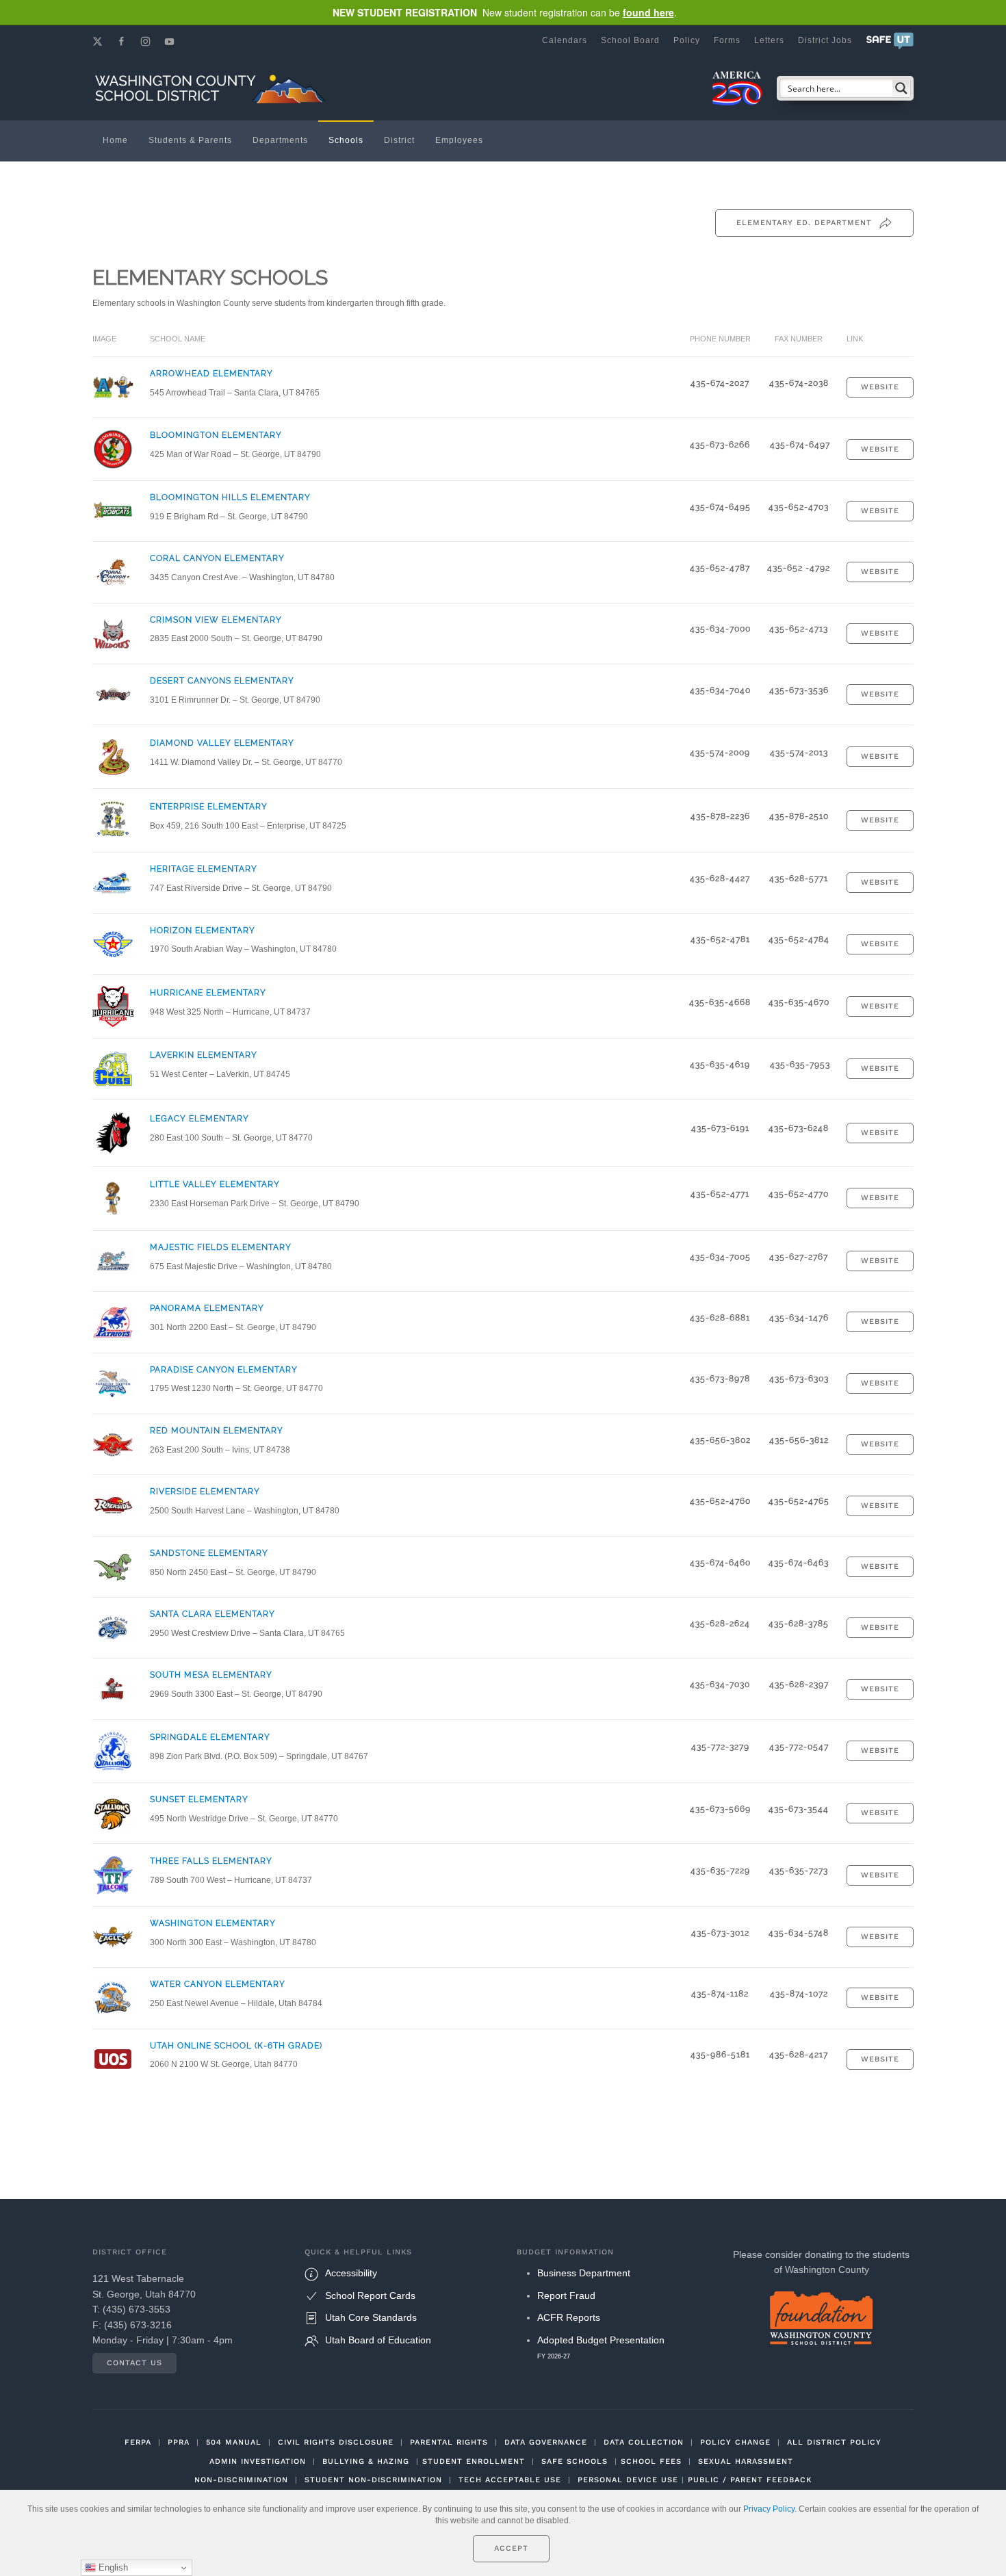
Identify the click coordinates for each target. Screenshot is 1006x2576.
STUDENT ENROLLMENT (474, 2461)
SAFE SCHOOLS (575, 2461)
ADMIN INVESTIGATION (258, 2461)
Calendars (565, 40)
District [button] (399, 140)
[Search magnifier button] (901, 88)
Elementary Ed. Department (804, 223)
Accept (511, 2548)
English (112, 2567)
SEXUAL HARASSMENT (746, 2461)
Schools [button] (346, 140)
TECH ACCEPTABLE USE (510, 2480)
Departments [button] (280, 140)
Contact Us (134, 2363)
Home (115, 140)
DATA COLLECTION (644, 2442)
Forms (727, 40)
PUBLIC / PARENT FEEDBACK (750, 2480)
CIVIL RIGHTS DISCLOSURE (336, 2442)
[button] (890, 40)
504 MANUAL (234, 2442)
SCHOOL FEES (651, 2461)
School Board (630, 40)
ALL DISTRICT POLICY (834, 2442)
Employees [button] (459, 140)
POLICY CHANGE (735, 2442)
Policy (687, 40)
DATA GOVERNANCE (546, 2442)
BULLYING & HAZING (366, 2461)
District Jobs (825, 40)
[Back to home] (212, 88)
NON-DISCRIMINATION (241, 2480)
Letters (769, 40)
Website (880, 387)
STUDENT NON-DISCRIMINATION (373, 2480)
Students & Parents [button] (190, 140)
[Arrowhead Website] (113, 387)
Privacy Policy (769, 2509)
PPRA (179, 2442)
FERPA (138, 2442)
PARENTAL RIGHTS (449, 2442)
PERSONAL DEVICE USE (628, 2480)
